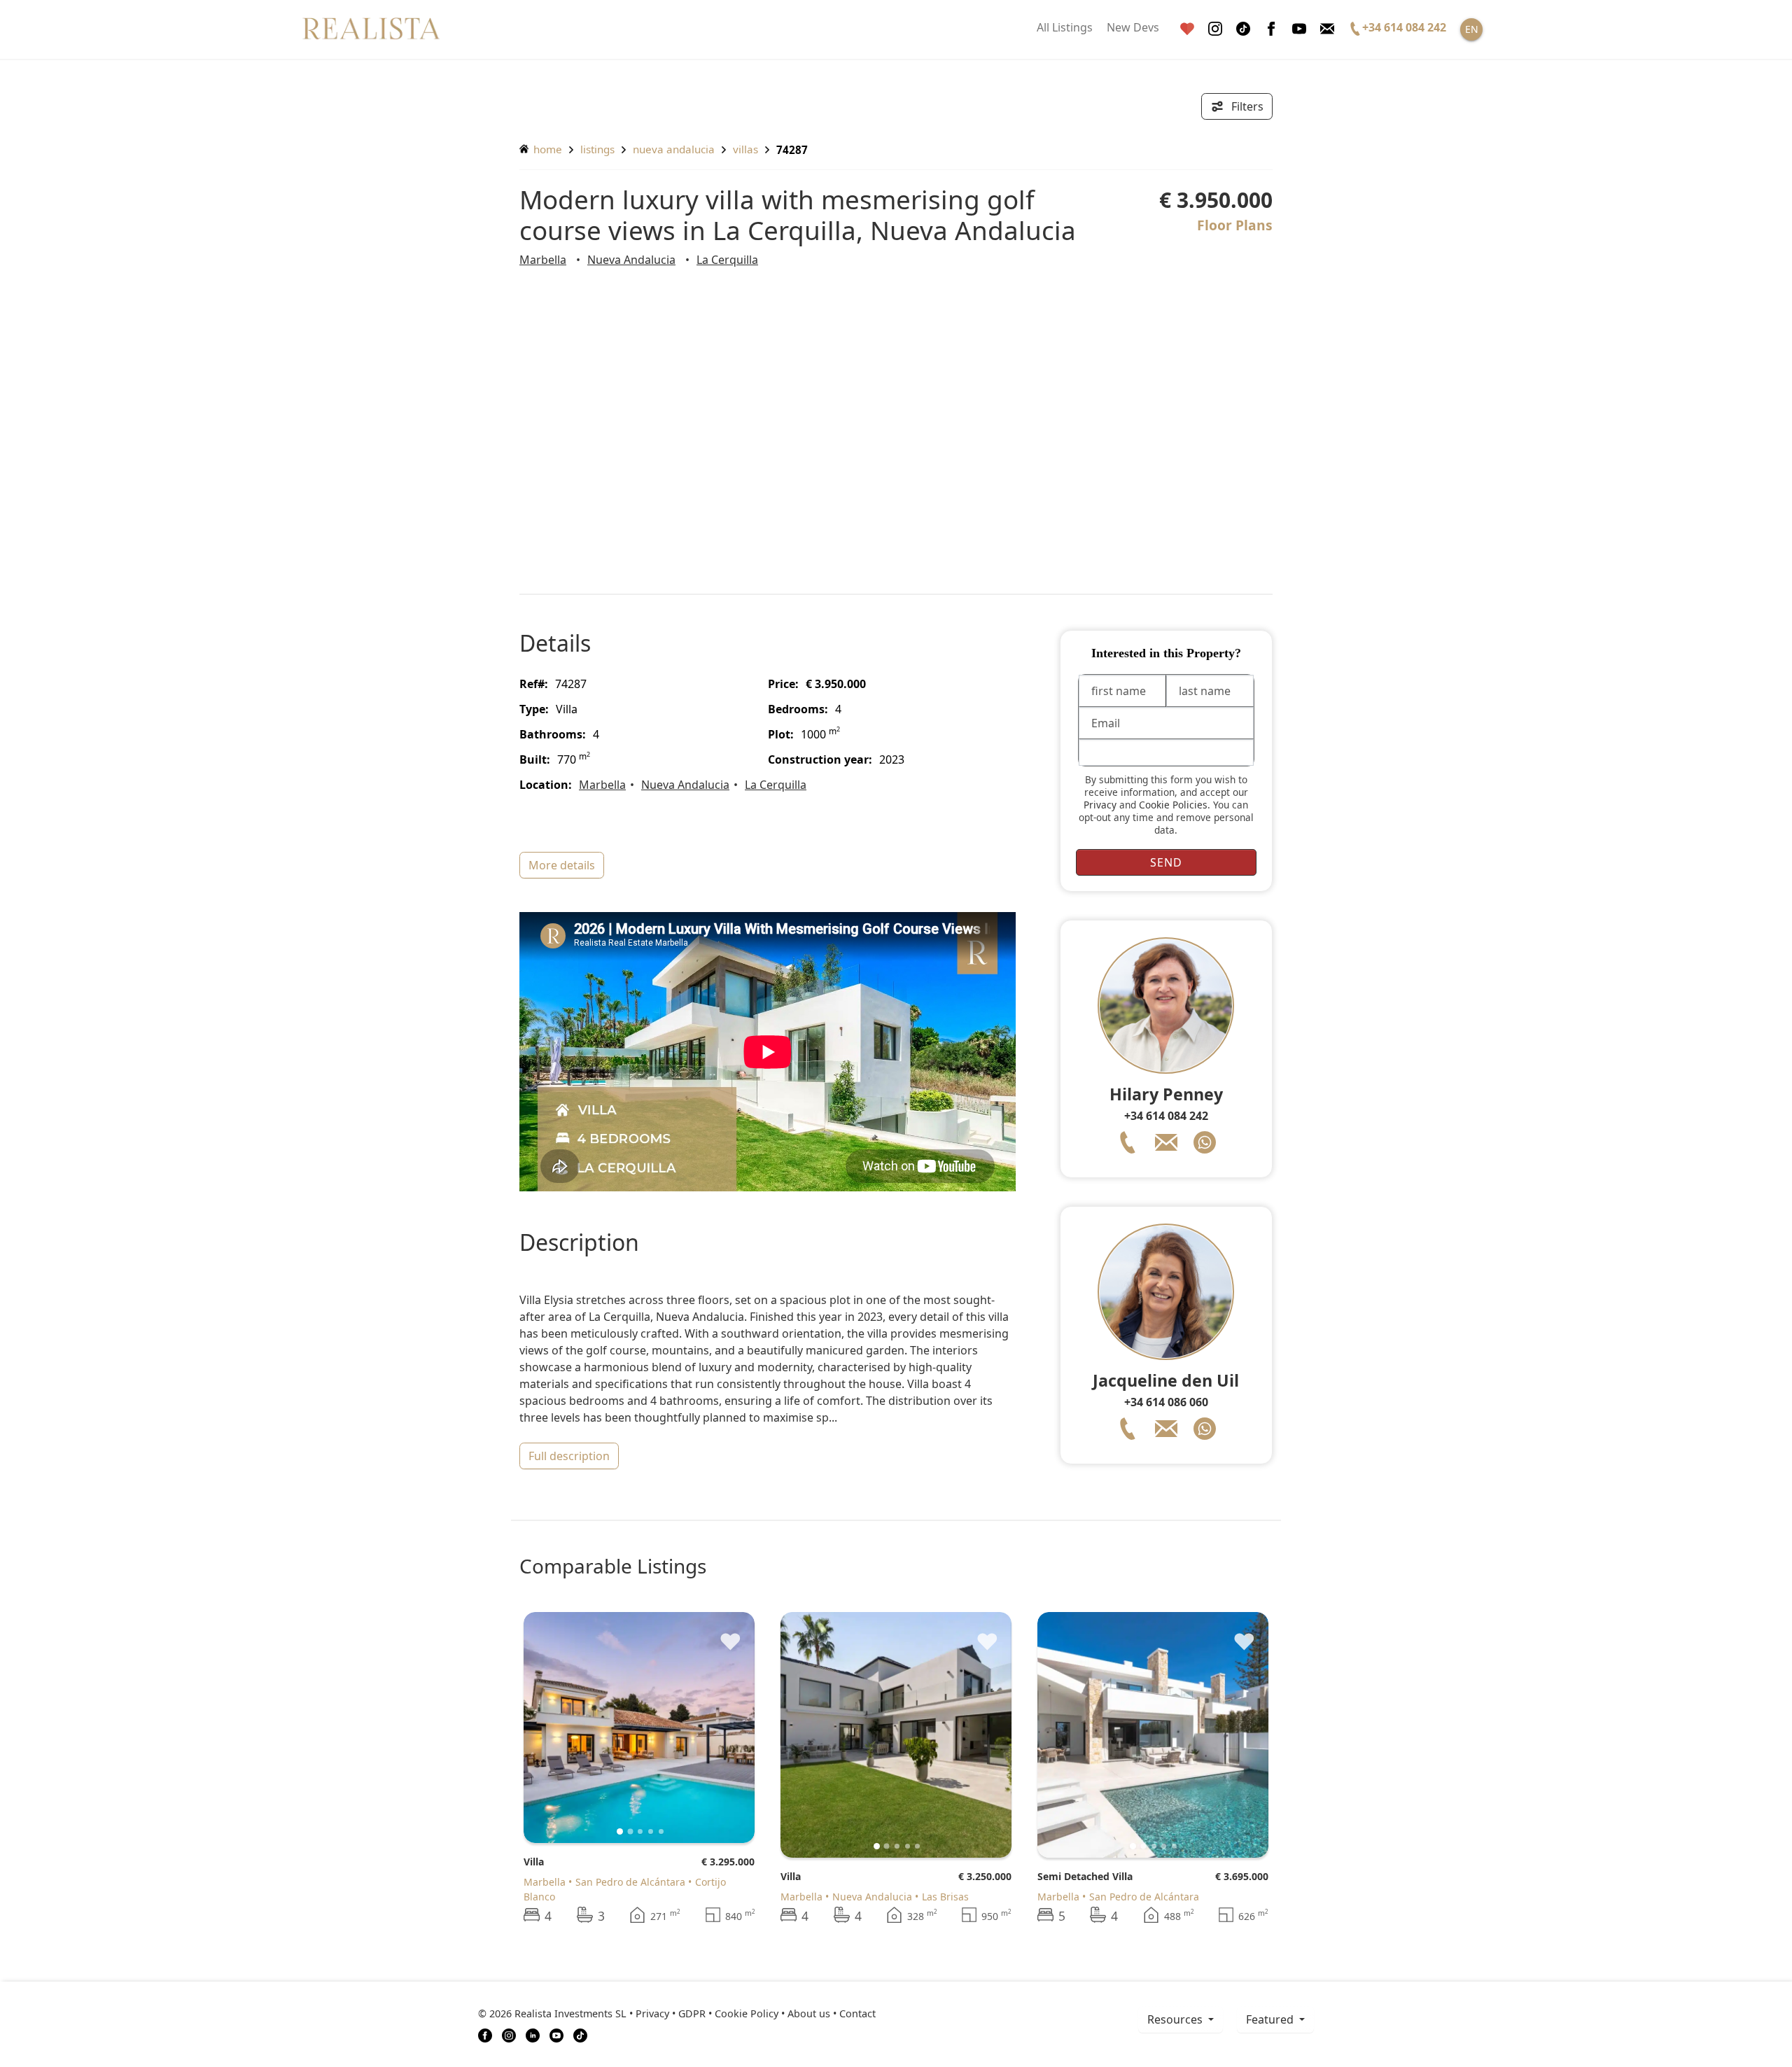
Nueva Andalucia (674, 149)
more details (562, 865)
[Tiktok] (1243, 29)
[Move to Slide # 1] (630, 1831)
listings (597, 149)
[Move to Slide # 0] (620, 1831)
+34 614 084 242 (1166, 1116)
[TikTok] (580, 2034)
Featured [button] (1271, 2019)
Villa (534, 1862)
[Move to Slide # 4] (661, 1831)
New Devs (1133, 27)
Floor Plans (1235, 225)
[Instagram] (1215, 29)
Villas (745, 149)
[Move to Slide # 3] (651, 1831)
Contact (857, 2013)
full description (569, 1456)
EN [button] (1472, 29)
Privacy (1100, 805)
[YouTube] (556, 2034)
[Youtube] (1299, 29)
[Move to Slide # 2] (640, 1831)
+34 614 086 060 (1166, 1402)
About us (809, 2013)
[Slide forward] (721, 1728)
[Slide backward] (558, 1728)
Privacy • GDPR (671, 2013)
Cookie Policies (1173, 805)
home (546, 149)
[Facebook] (1271, 29)
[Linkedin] (533, 2034)
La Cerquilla (727, 260)
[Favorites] (1187, 29)
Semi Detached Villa (1085, 1876)
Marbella (543, 260)
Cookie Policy (747, 2013)
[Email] (1327, 29)
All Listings (1065, 27)
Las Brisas (945, 1897)
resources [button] (1176, 2019)
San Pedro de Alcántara (630, 1882)
